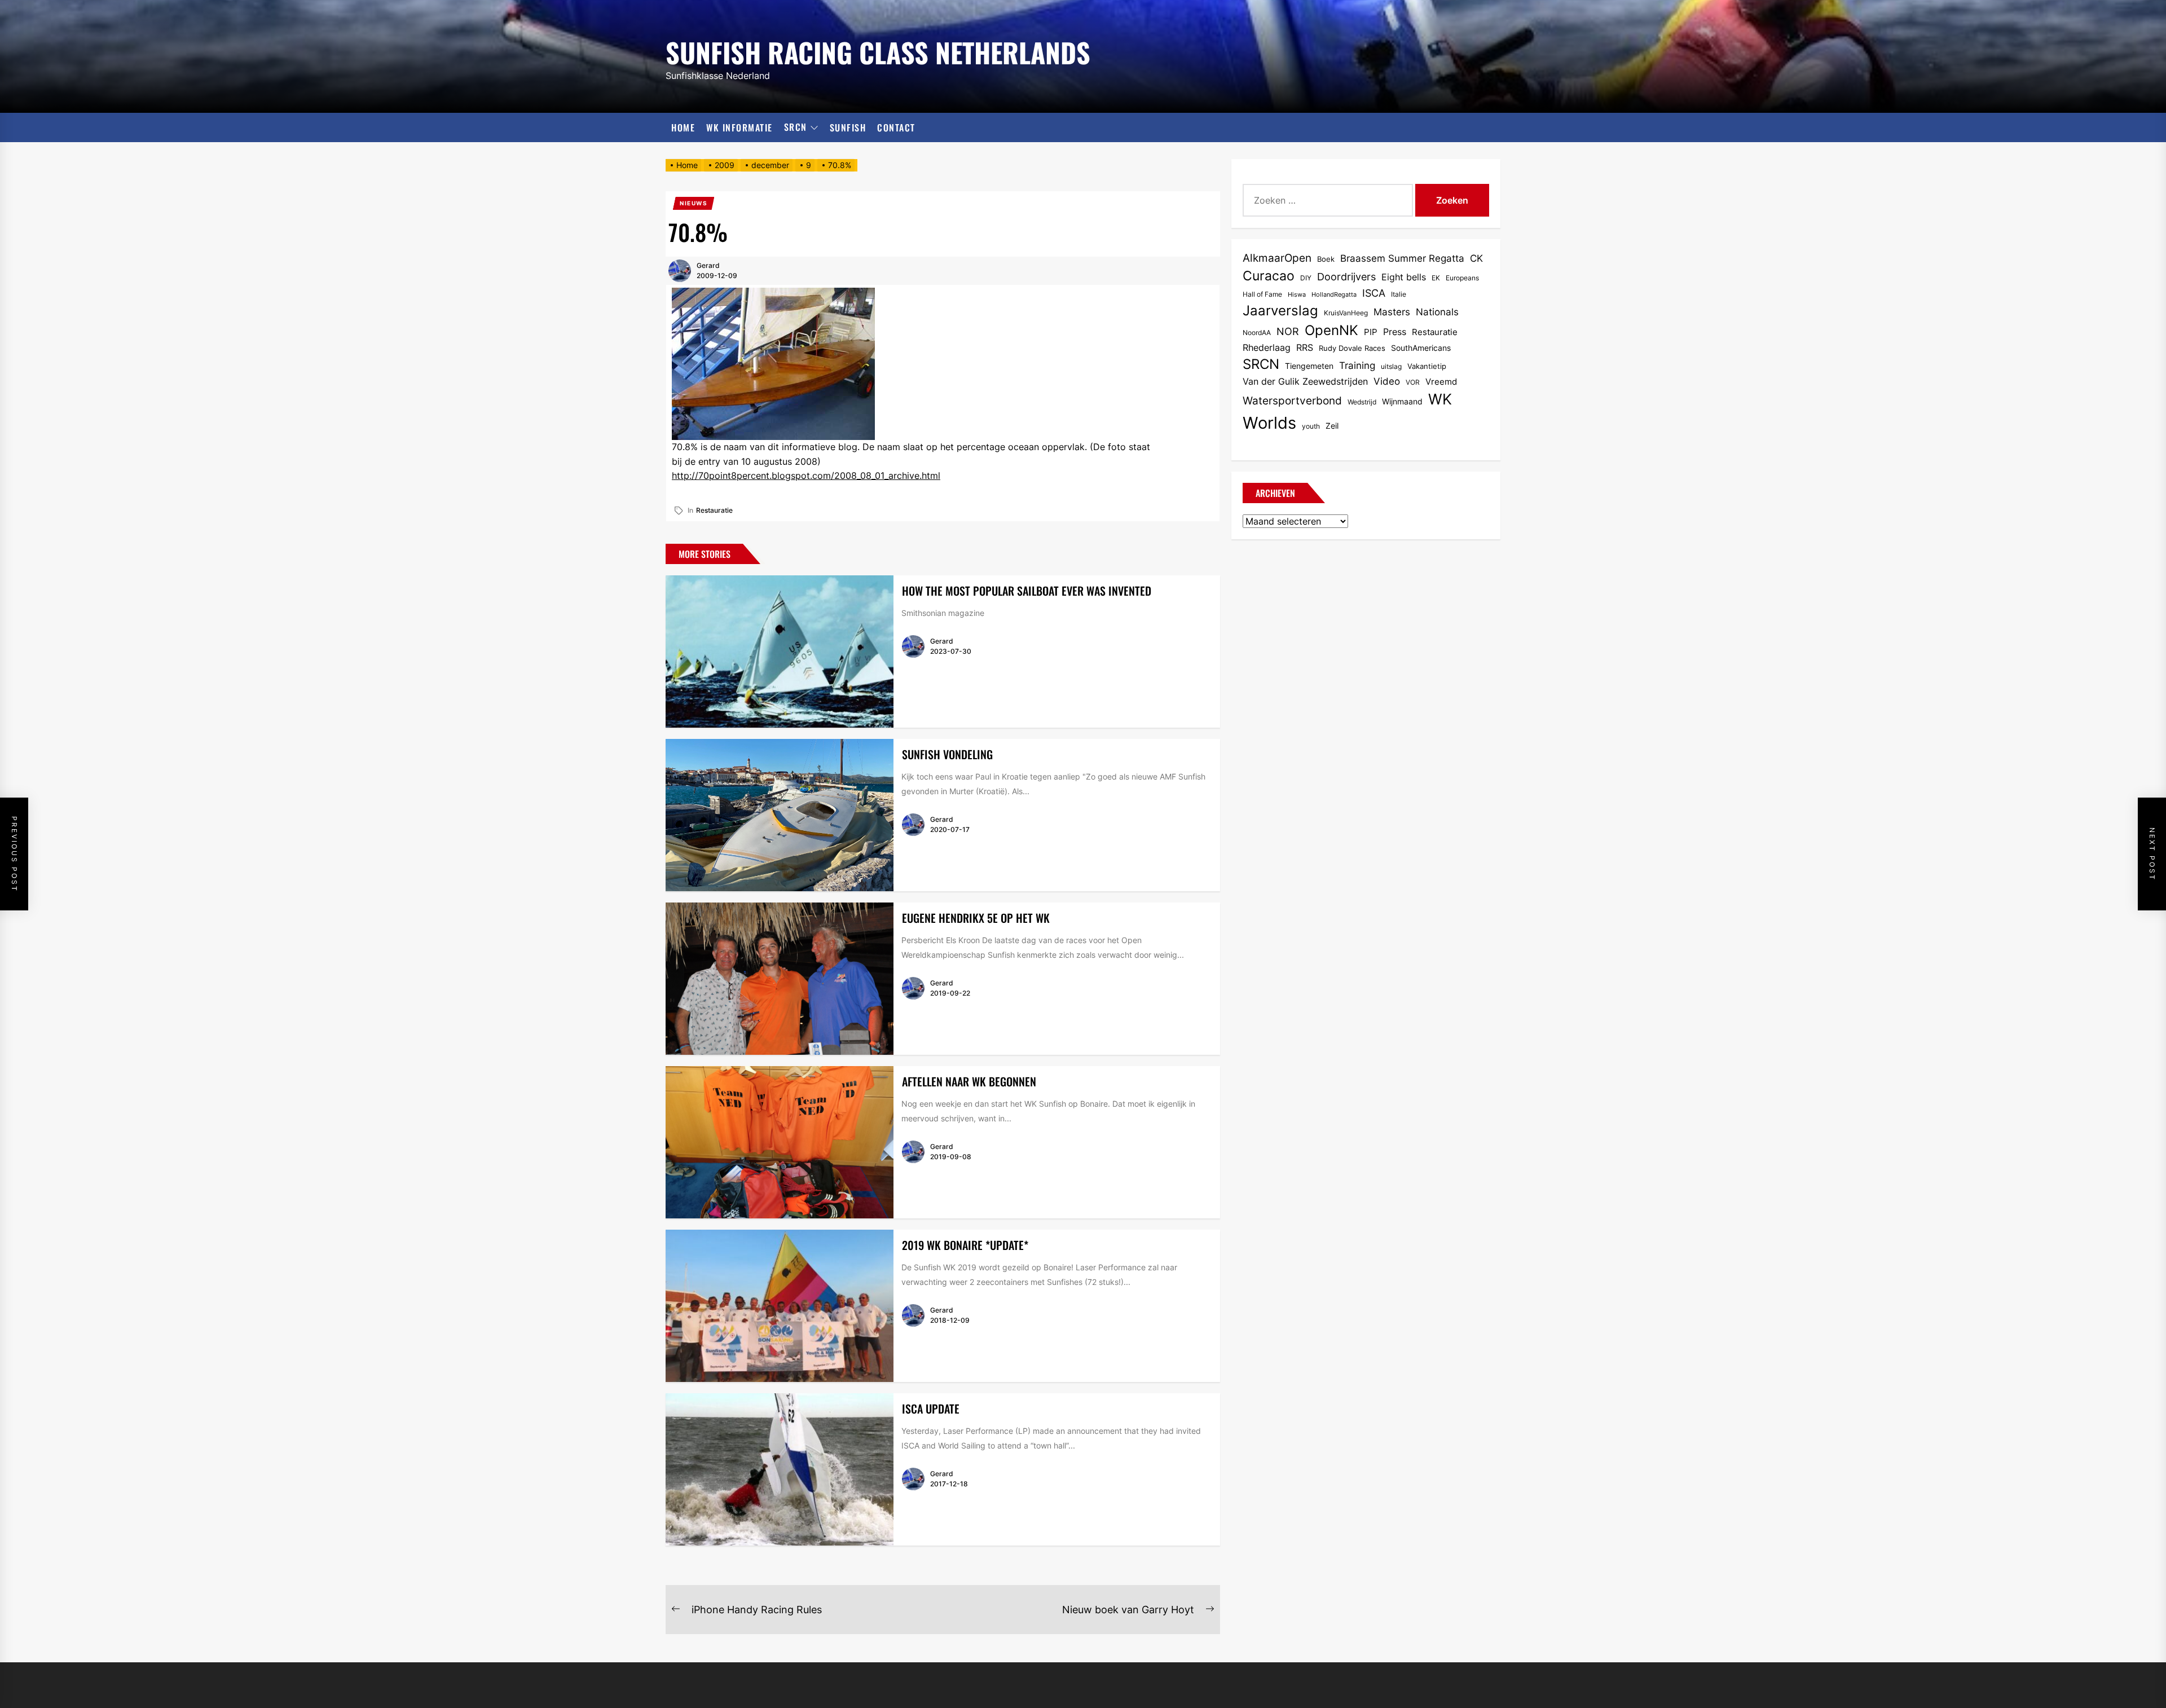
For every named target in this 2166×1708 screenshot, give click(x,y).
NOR (1288, 331)
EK (1436, 278)
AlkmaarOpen (1277, 258)
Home (683, 127)
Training (1357, 366)
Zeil (1332, 426)
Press (1395, 332)
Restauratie (714, 510)
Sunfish (848, 127)
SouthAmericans (1421, 348)
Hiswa (1297, 295)
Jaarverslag (1280, 311)
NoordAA (1257, 333)
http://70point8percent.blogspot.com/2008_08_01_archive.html (806, 476)
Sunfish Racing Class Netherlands (878, 50)
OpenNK (1331, 330)
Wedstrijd (1362, 402)
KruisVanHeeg (1346, 313)
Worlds (1269, 423)
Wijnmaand (1402, 401)
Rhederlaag (1267, 348)
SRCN (796, 127)
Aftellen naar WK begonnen (969, 1081)
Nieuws (694, 203)
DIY (1306, 278)
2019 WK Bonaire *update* (965, 1245)
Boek (1326, 259)
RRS (1305, 347)
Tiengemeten (1309, 366)
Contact (896, 127)
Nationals (1437, 312)
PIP (1371, 332)
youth (1311, 426)
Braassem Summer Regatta (1402, 258)
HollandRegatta (1334, 295)
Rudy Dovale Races (1352, 348)
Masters (1392, 312)
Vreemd (1441, 382)
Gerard (708, 265)
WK (1440, 399)
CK (1476, 258)
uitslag (1391, 366)
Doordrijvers (1346, 277)
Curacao (1269, 276)
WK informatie (739, 127)
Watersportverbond (1292, 401)
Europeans (1462, 278)
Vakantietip (1427, 366)
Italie (1399, 294)
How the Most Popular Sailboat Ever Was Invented (1027, 591)
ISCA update (931, 1408)
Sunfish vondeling (947, 754)
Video (1387, 381)
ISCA (1374, 293)
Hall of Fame (1262, 294)
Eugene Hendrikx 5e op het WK (976, 918)
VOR (1413, 382)
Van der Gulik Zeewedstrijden (1305, 382)
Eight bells (1404, 277)
